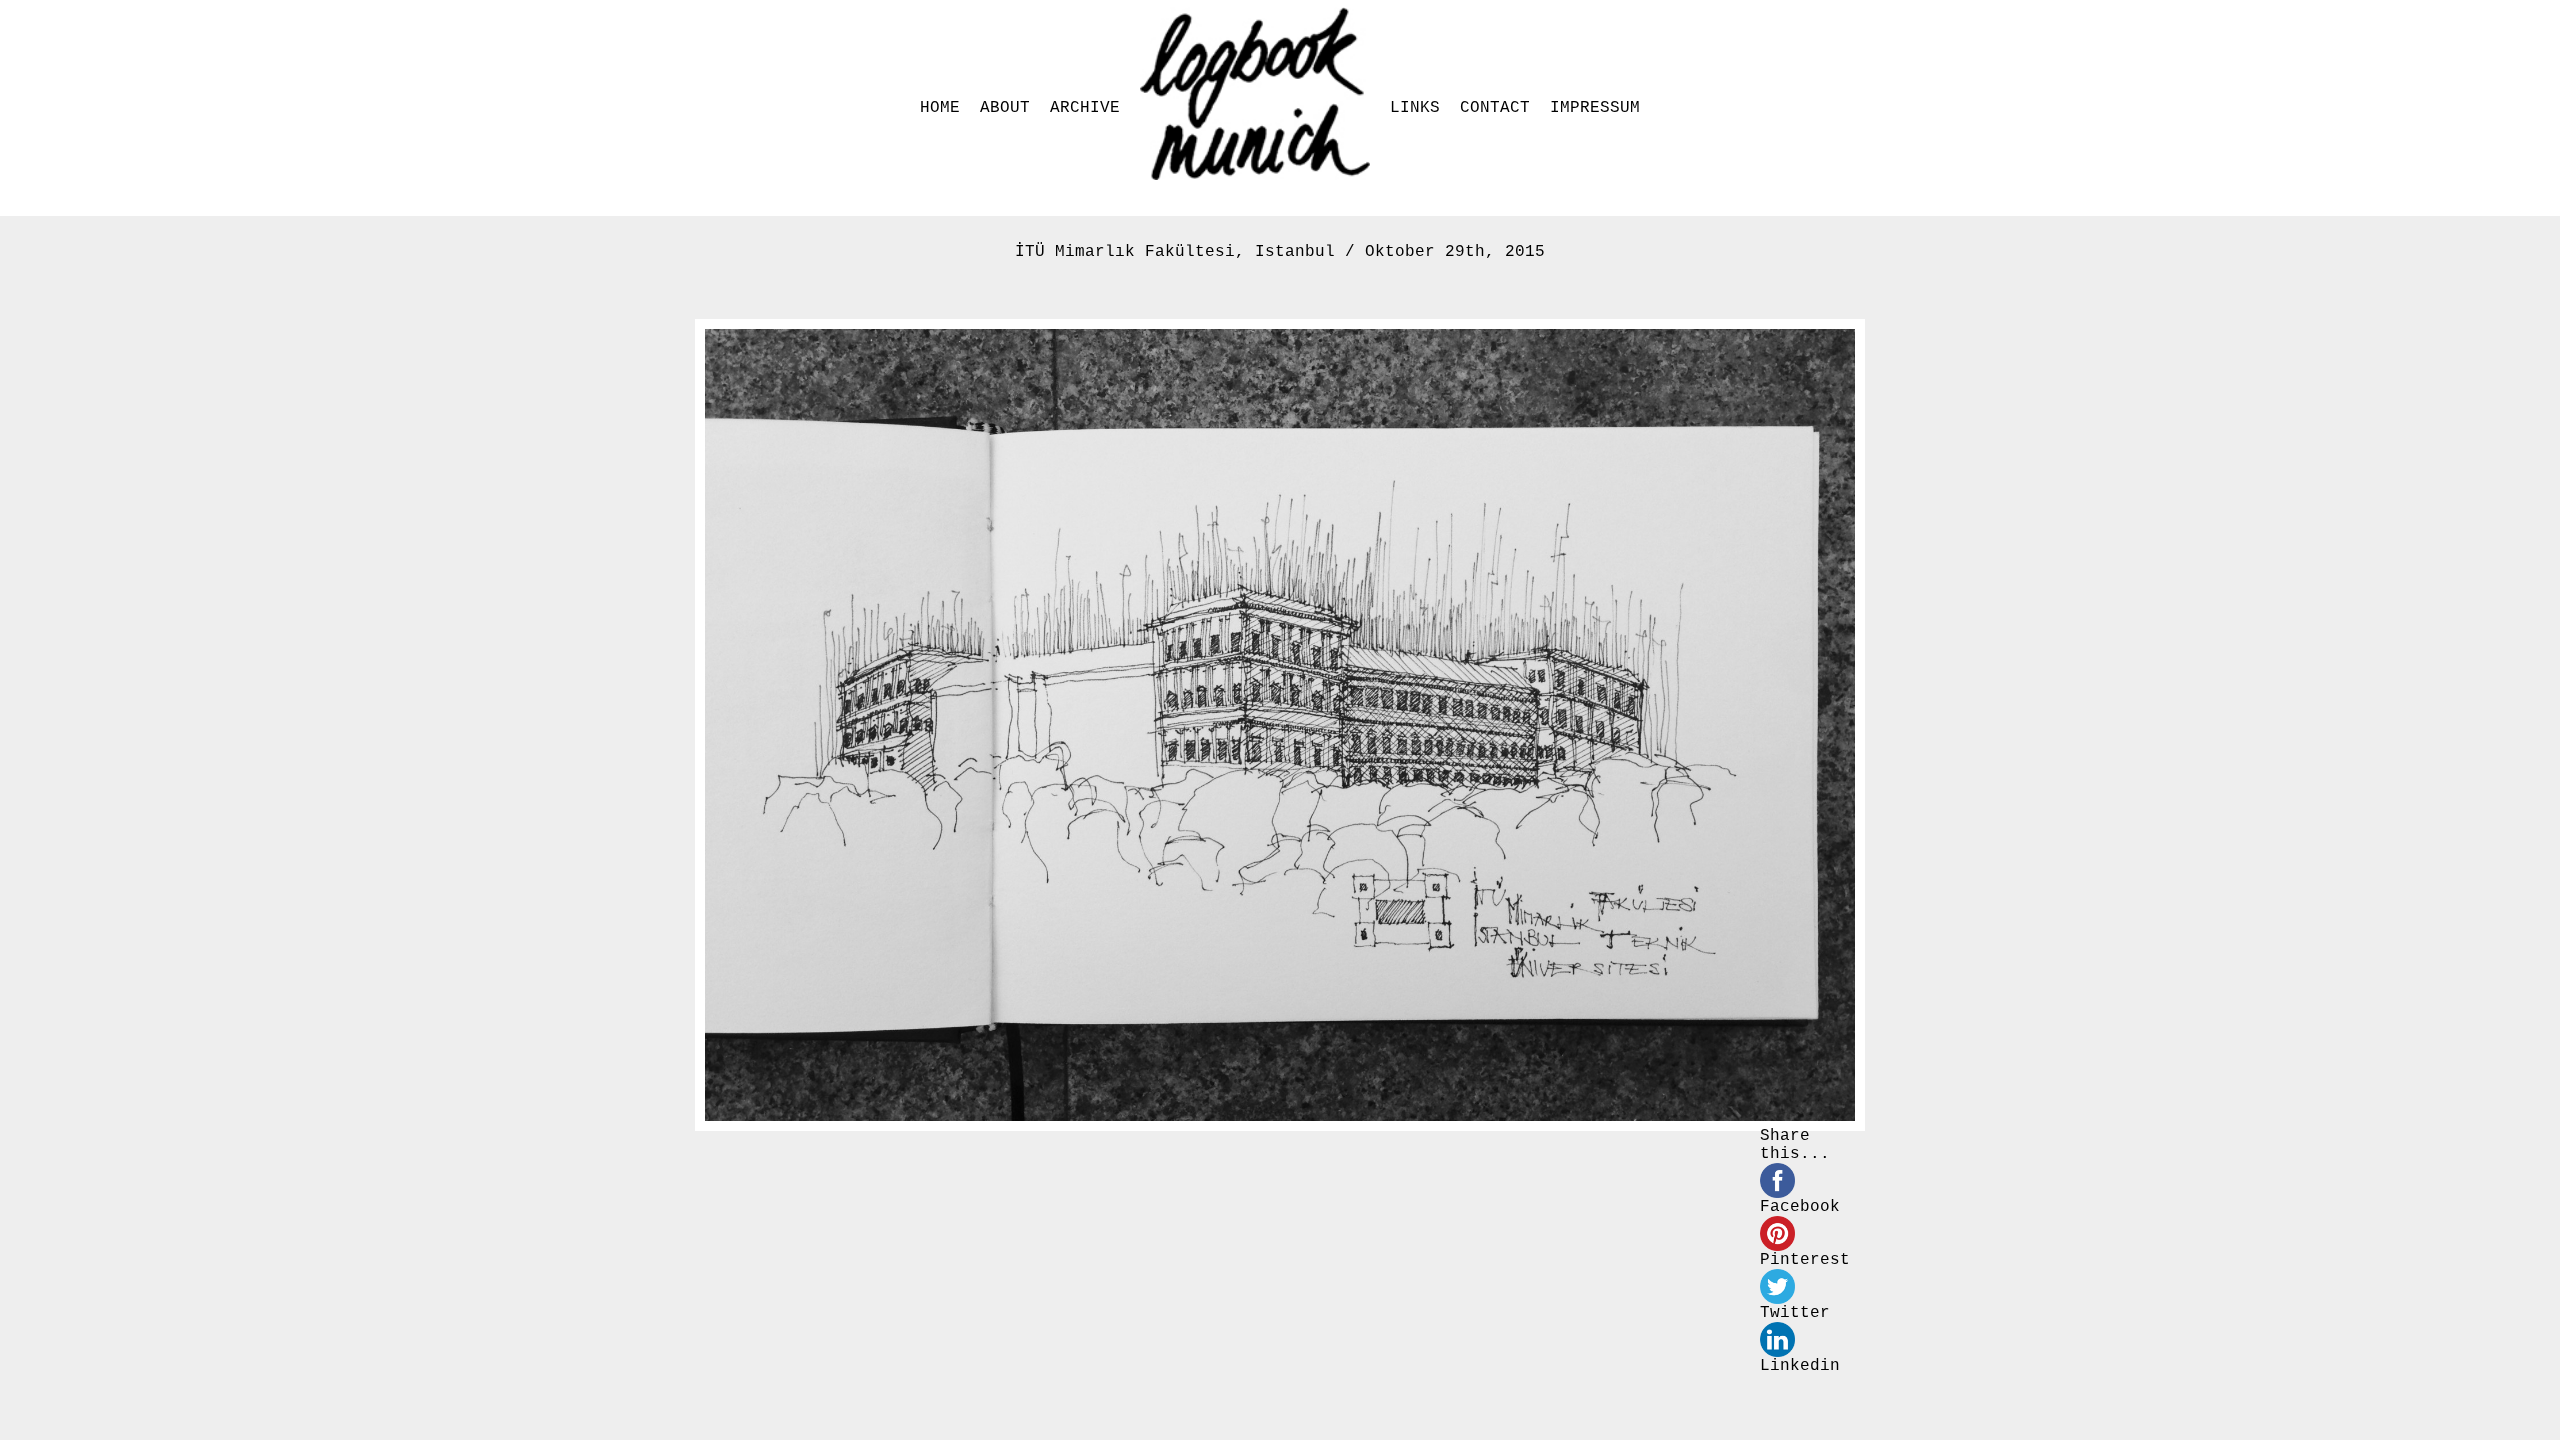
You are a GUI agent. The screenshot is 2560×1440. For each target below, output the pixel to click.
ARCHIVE (1085, 108)
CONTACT (1495, 108)
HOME (940, 108)
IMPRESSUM (1595, 108)
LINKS (1415, 108)
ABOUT (1005, 108)
